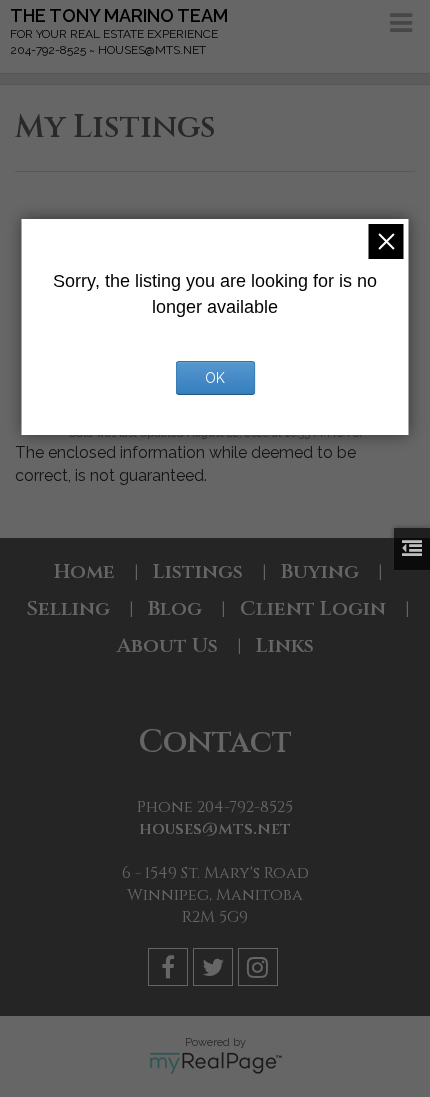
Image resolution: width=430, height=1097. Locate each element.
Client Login (313, 608)
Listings (198, 571)
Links (285, 645)
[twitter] (215, 970)
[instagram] (260, 970)
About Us (167, 645)
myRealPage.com (215, 1063)
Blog (175, 608)
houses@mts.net (215, 829)
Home (84, 571)
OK (215, 378)
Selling (68, 608)
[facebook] (170, 970)
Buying (320, 571)
